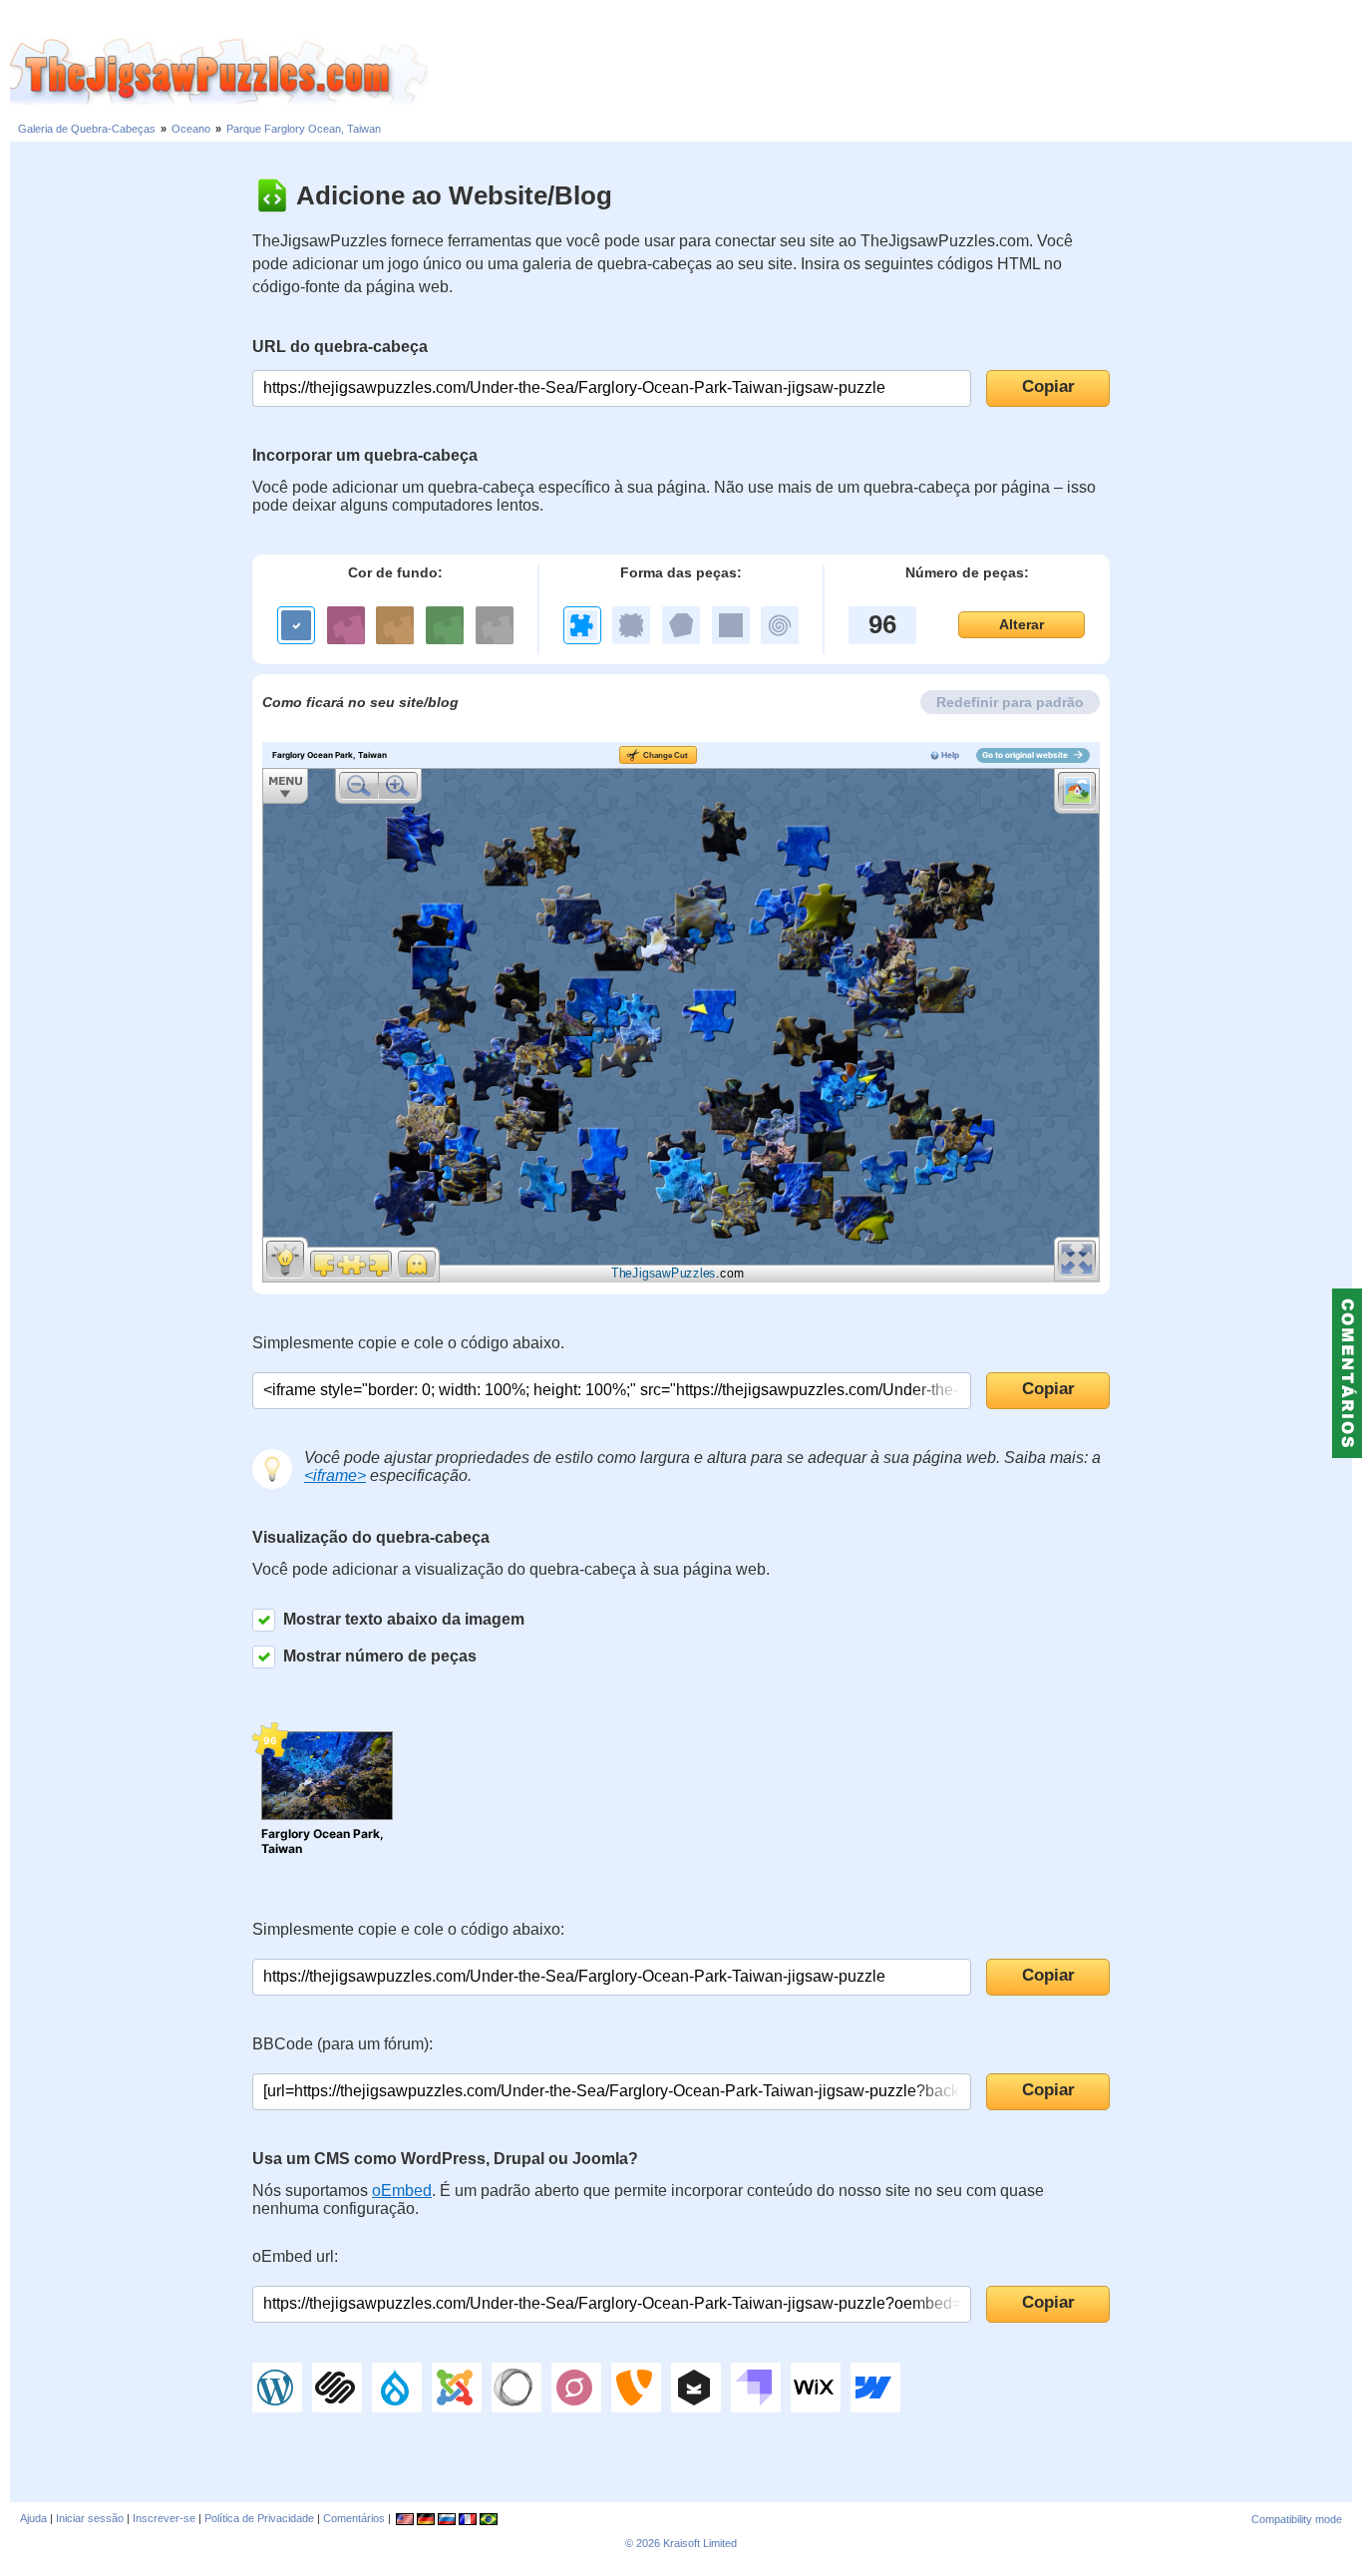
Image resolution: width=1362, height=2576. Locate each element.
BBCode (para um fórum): (342, 2044)
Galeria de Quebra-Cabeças (87, 129)
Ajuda (33, 2518)
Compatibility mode (1297, 2519)
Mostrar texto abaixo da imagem (404, 1619)
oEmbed (402, 2191)
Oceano (191, 129)
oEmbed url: (295, 2256)
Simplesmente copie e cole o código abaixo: (408, 1929)
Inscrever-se (164, 2518)
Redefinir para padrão (1010, 702)
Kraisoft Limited (700, 2543)
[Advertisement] (895, 73)
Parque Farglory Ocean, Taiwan (304, 129)
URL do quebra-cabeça (340, 347)
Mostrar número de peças (380, 1656)
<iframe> (335, 1475)
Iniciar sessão (90, 2518)
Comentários (354, 2518)
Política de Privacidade (259, 2518)
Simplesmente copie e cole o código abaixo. (408, 1343)
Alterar (1021, 624)
